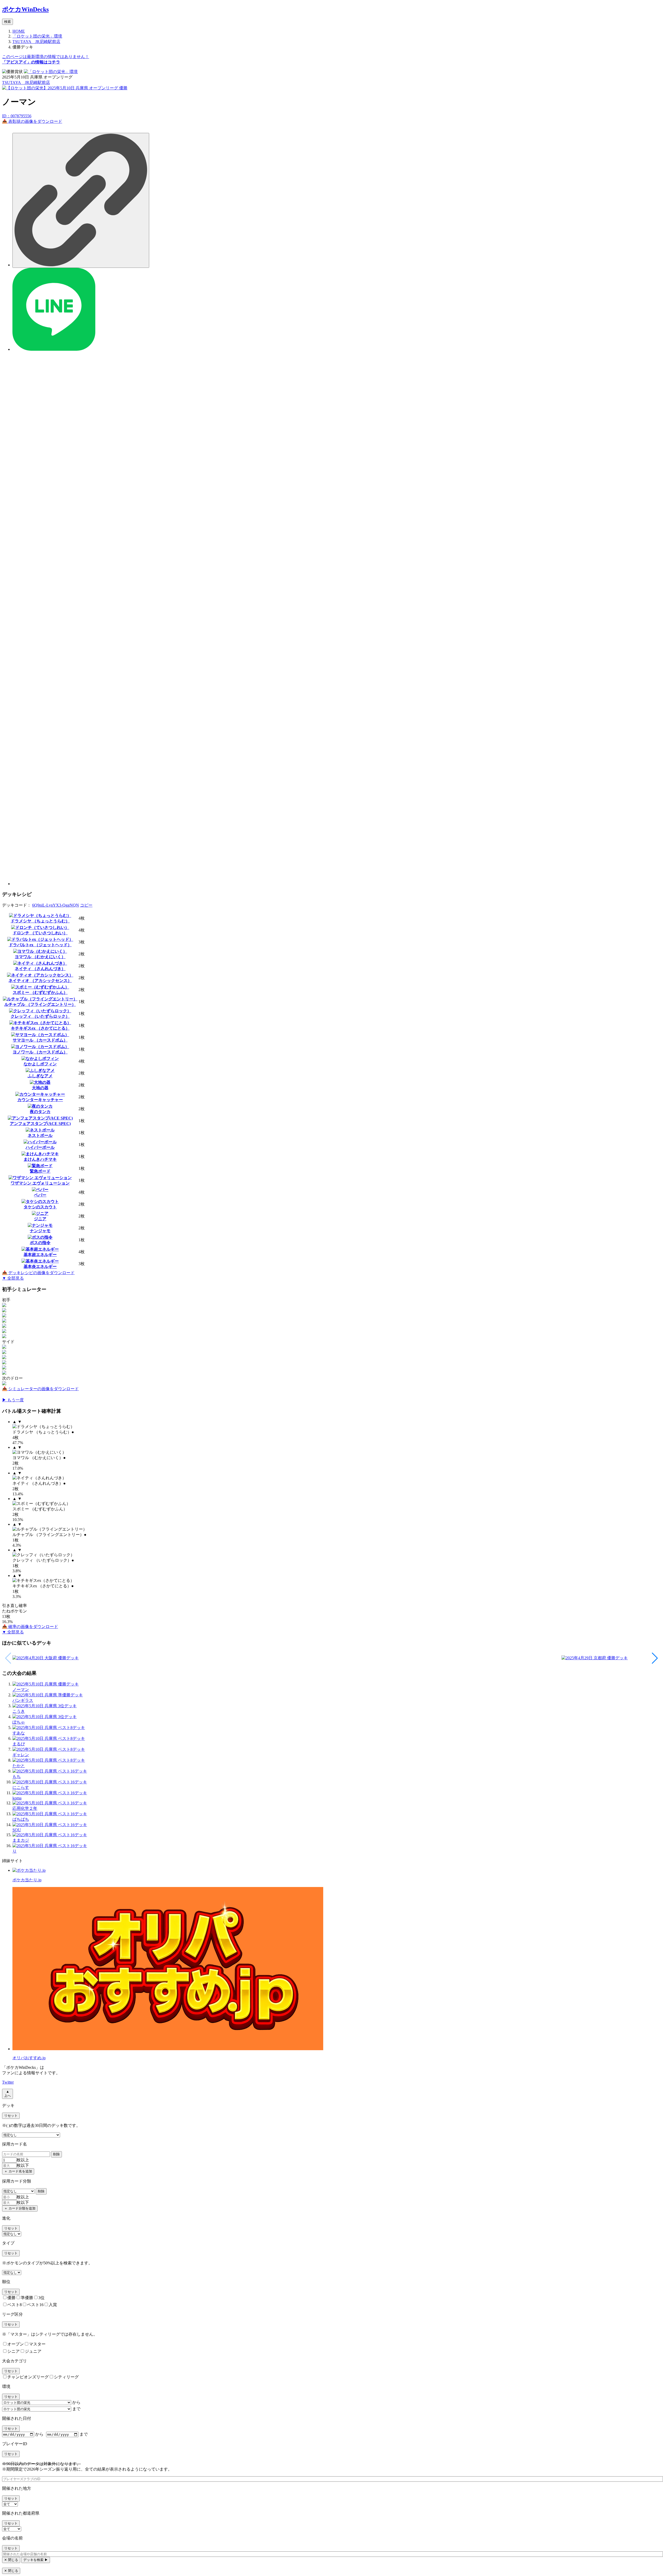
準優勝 (27, 2298)
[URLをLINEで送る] (54, 349)
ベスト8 (15, 2305)
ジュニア (33, 2351)
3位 (41, 2298)
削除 (56, 2154)
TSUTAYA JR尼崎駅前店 (26, 82)
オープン (16, 2344)
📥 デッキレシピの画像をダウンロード (38, 1273)
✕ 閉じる (11, 2560)
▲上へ (8, 2094)
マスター (37, 2344)
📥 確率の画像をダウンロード (30, 1627)
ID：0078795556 (17, 116)
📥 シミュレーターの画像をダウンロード (40, 1389)
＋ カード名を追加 (18, 2171)
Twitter (8, 2082)
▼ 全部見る (13, 1278)
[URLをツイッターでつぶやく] (337, 884)
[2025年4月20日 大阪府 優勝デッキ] (287, 1658)
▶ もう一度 (13, 1400)
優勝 (11, 2298)
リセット (11, 2116)
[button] (655, 1658)
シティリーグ (66, 2377)
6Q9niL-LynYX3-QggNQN (56, 905)
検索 (8, 22)
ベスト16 (35, 2305)
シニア (13, 2351)
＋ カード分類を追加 (20, 2208)
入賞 (53, 2305)
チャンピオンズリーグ (28, 2377)
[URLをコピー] (81, 200)
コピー (86, 905)
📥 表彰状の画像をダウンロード (32, 121)
